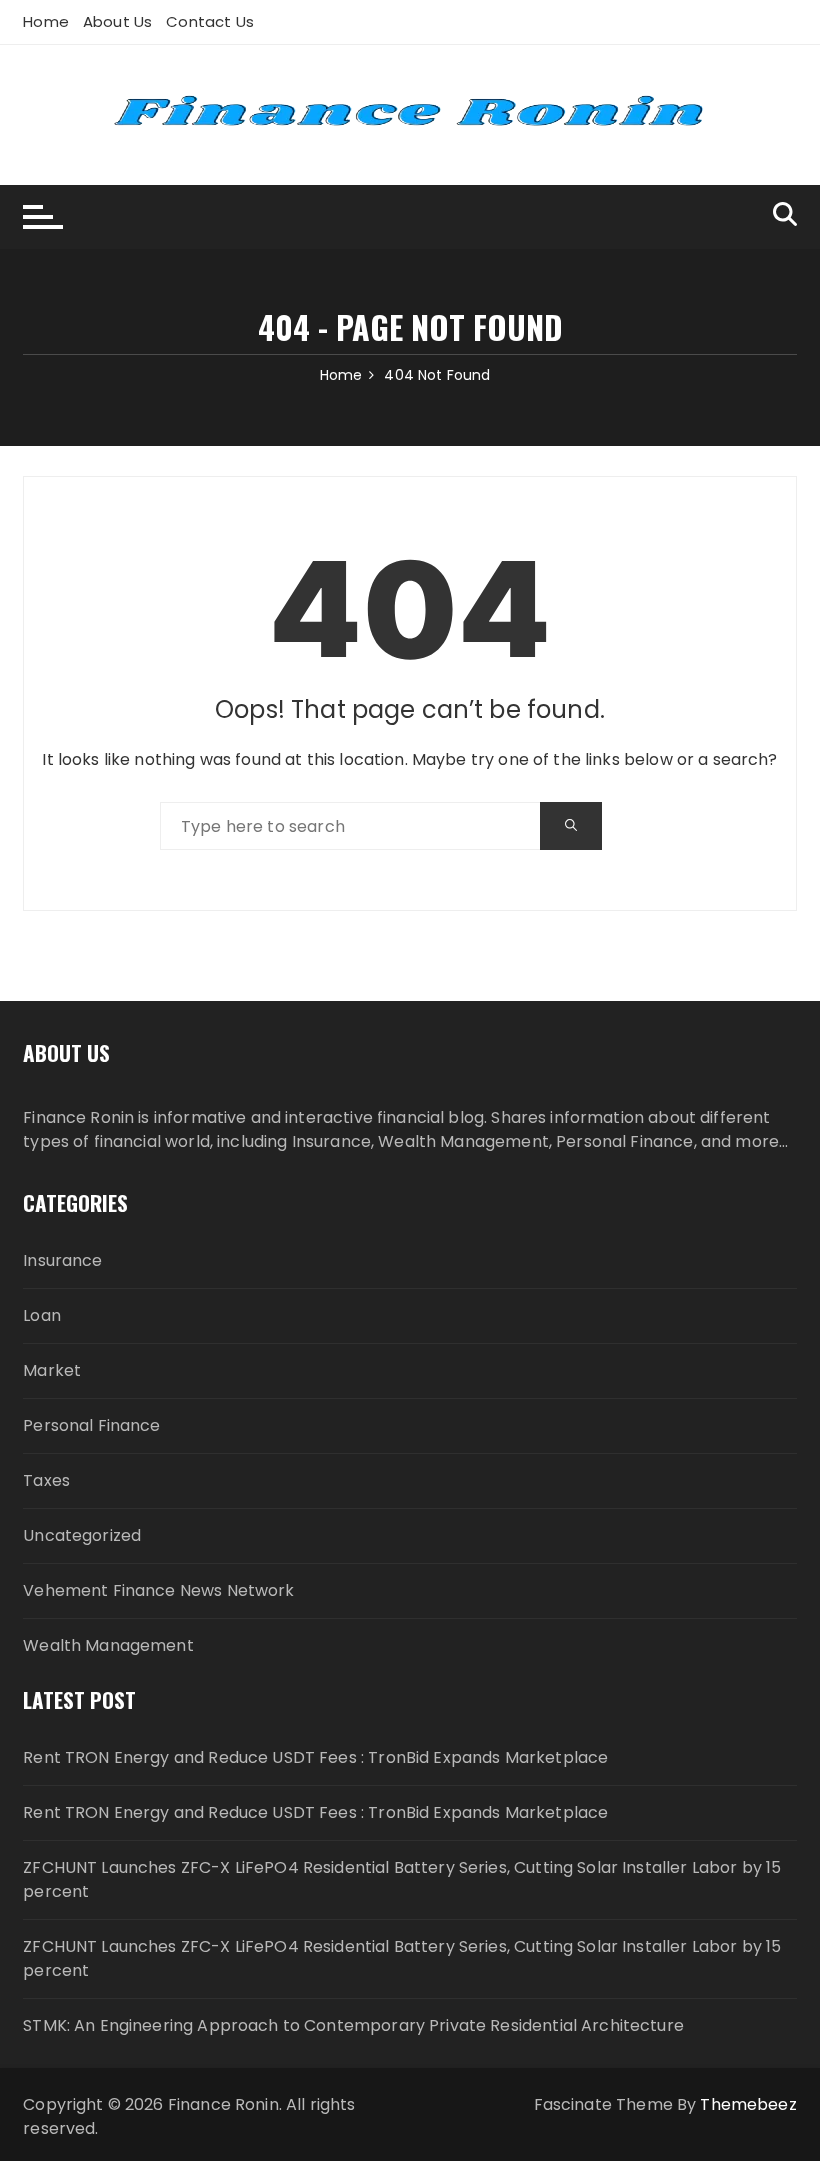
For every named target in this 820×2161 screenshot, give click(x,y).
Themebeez (748, 2104)
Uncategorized (82, 1535)
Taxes (46, 1480)
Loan (42, 1315)
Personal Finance (91, 1425)
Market (52, 1370)
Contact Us (210, 21)
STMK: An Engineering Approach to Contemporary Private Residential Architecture (353, 2025)
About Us (117, 21)
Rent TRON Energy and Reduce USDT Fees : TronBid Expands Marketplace (315, 1757)
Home (46, 21)
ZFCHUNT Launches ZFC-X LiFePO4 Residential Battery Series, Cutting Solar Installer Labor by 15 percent (402, 1879)
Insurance (62, 1260)
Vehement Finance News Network (158, 1590)
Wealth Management (108, 1645)
